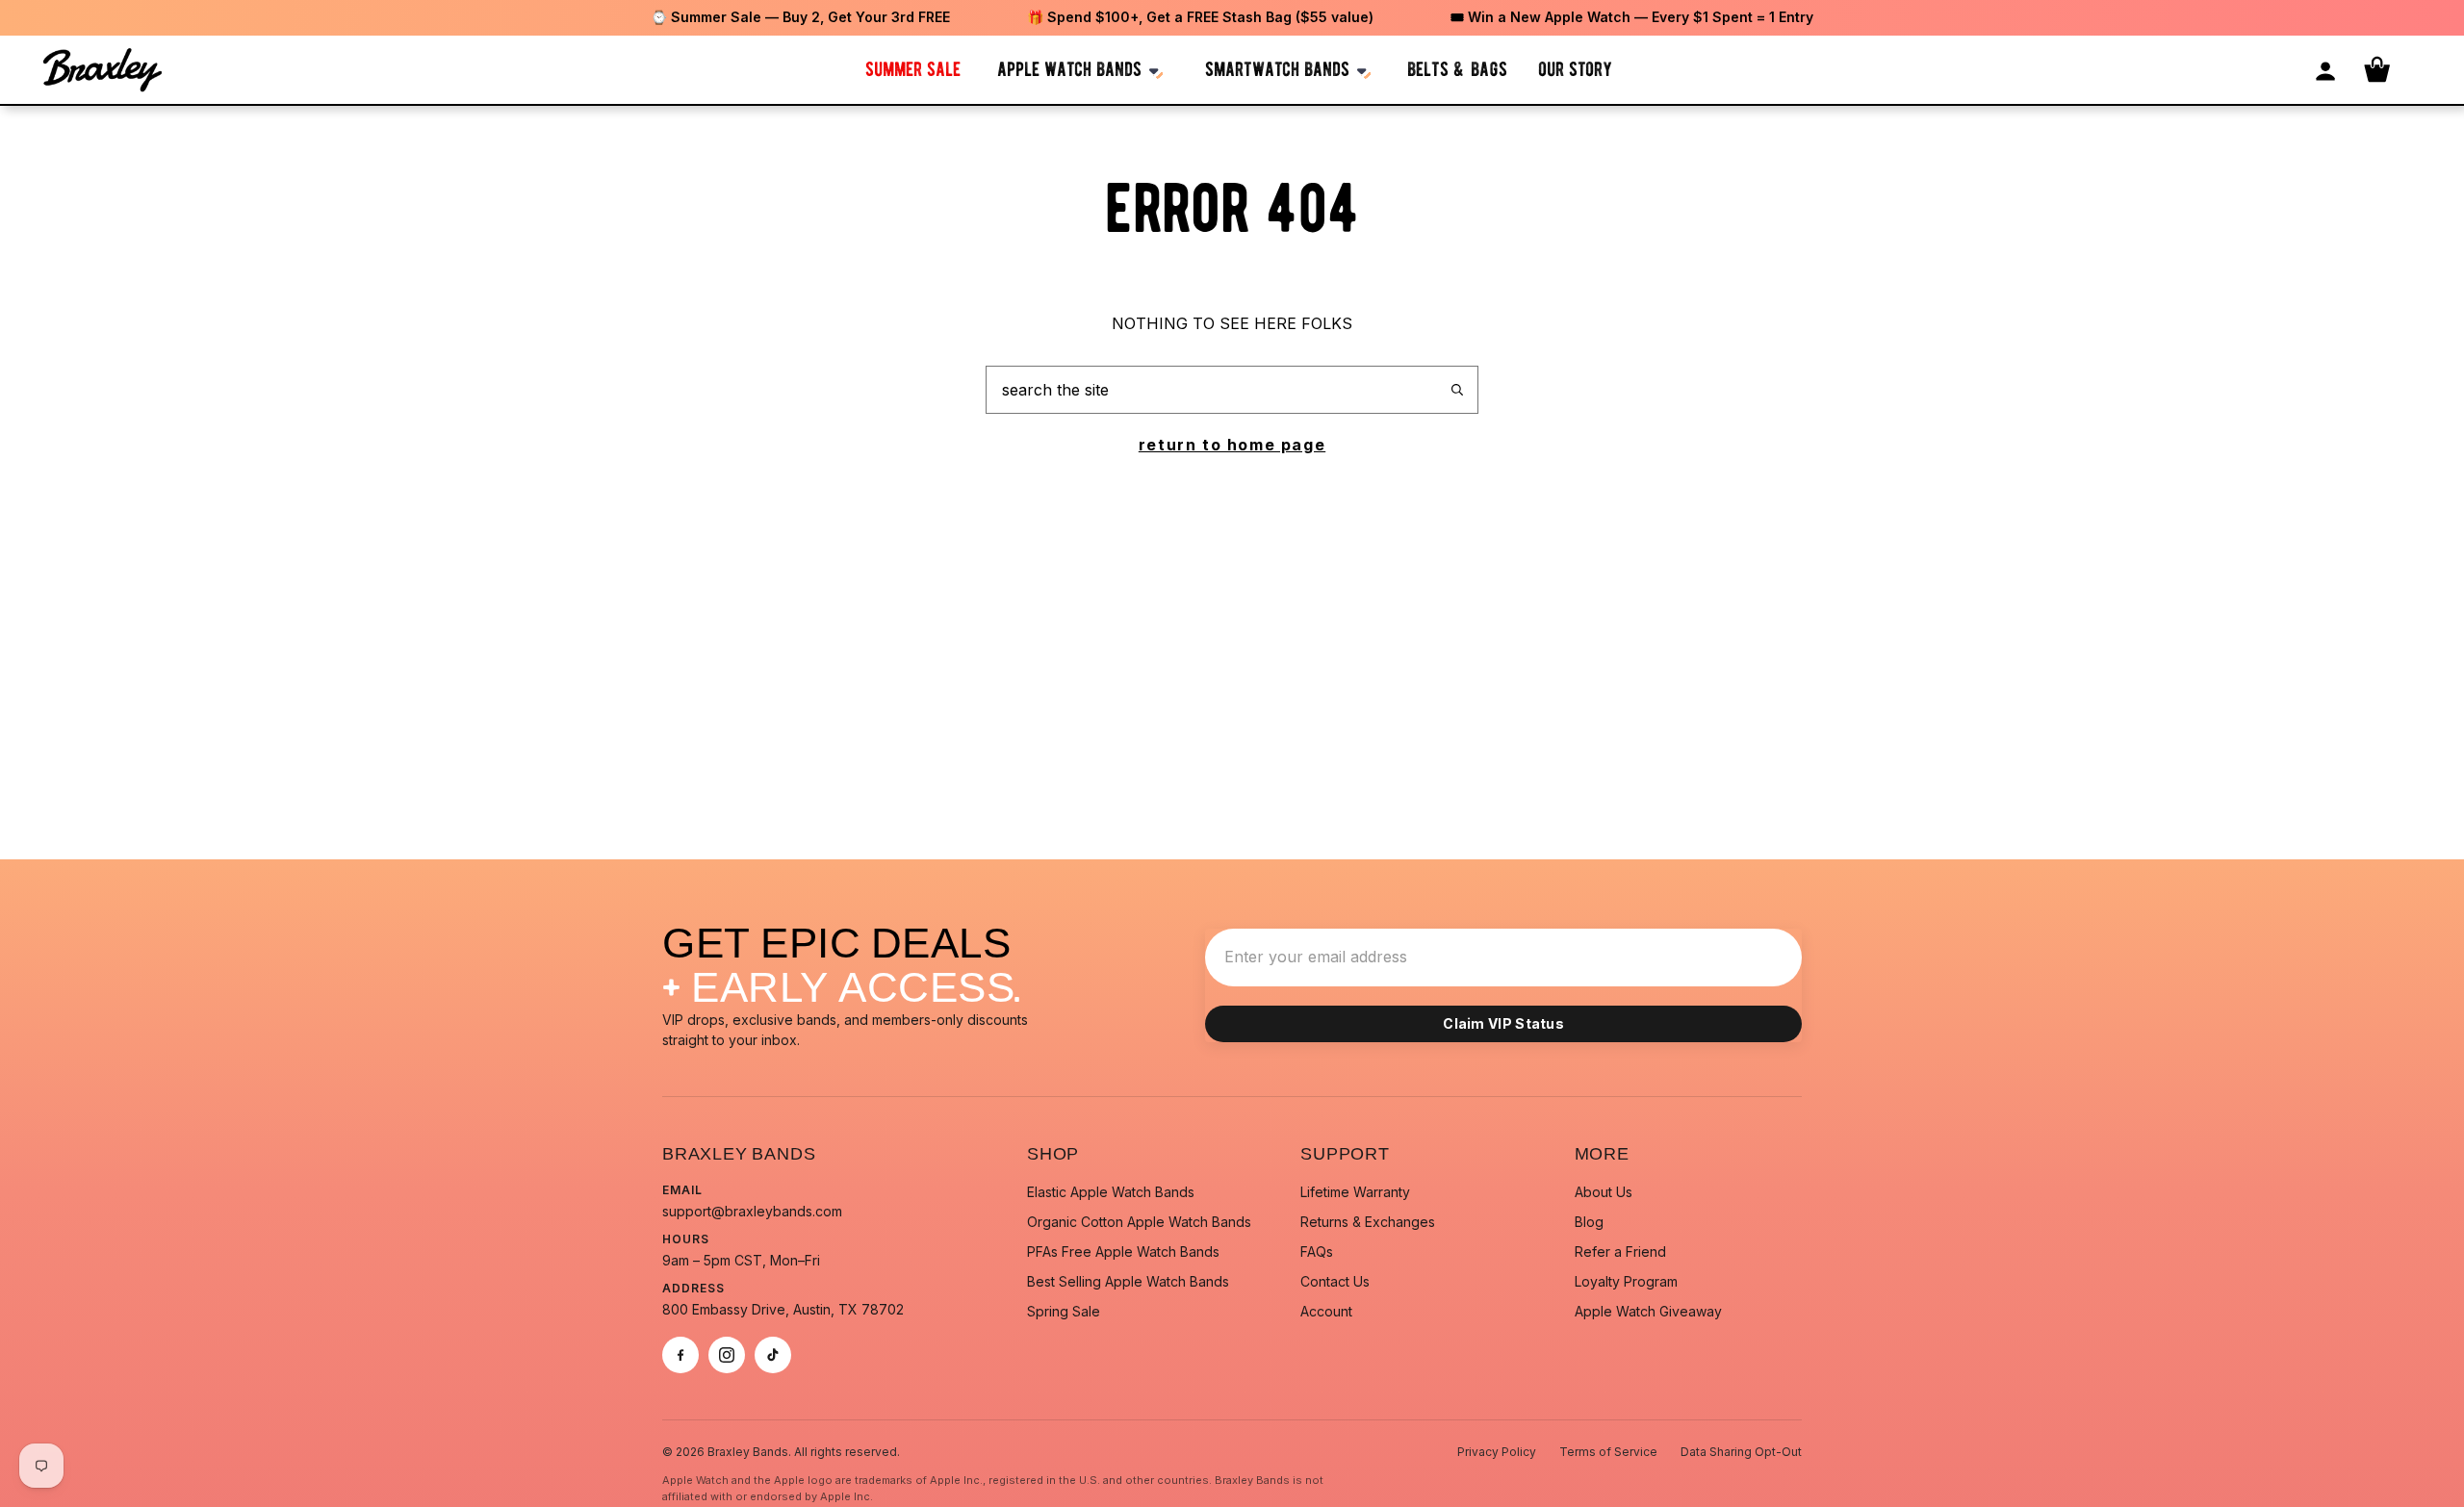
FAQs (1317, 1252)
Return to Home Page (1232, 445)
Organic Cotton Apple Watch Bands (1139, 1222)
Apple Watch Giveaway (1648, 1311)
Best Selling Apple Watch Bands (1128, 1281)
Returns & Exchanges (1368, 1222)
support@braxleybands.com (752, 1211)
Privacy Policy (1497, 1452)
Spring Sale (1064, 1311)
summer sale (913, 69)
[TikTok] (773, 1355)
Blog (1589, 1222)
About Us (1604, 1192)
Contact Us (1335, 1281)
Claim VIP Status (1503, 1023)
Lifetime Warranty (1355, 1192)
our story (1575, 69)
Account (1326, 1311)
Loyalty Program (1626, 1281)
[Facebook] (680, 1355)
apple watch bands (1069, 69)
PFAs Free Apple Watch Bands (1123, 1252)
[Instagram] (727, 1355)
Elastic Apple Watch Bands (1111, 1192)
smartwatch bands (1277, 69)
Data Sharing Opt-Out (1741, 1452)
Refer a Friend (1620, 1252)
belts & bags (1457, 69)
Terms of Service (1608, 1452)
